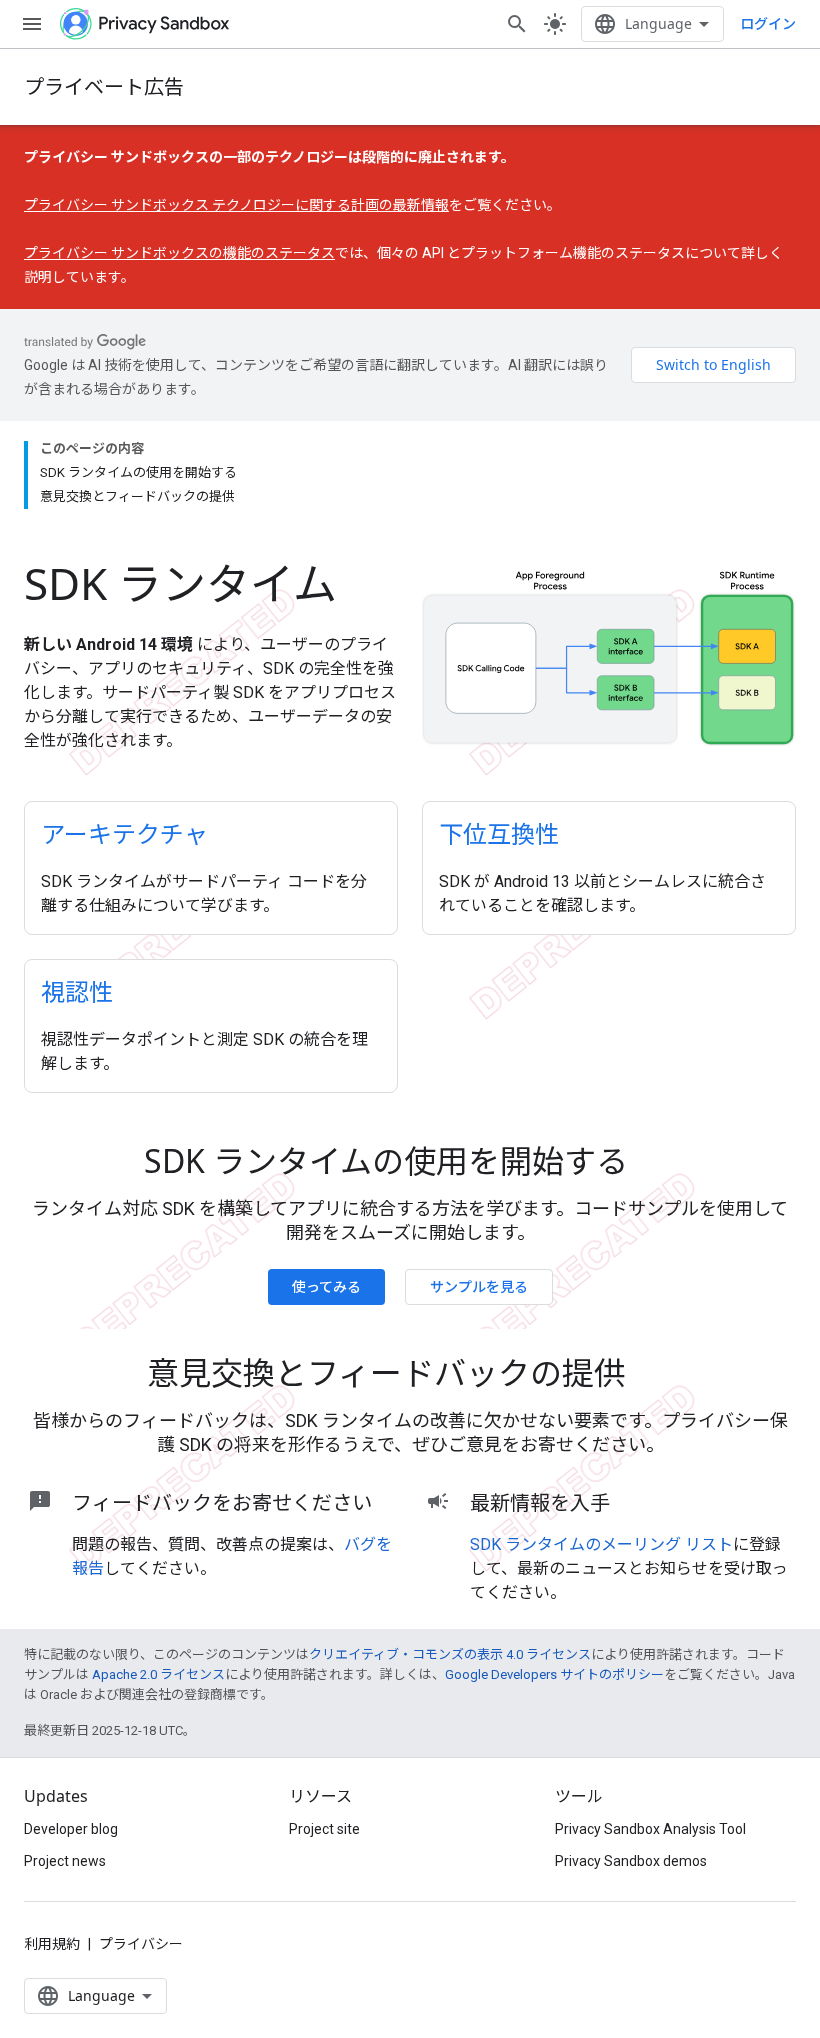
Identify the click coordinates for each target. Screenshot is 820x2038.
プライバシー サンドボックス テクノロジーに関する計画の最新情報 (236, 205)
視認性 (77, 991)
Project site (324, 1829)
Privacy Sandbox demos (631, 1861)
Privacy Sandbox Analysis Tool (650, 1829)
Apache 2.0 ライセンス (158, 1674)
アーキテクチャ (124, 833)
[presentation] (410, 1161)
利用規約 (52, 1944)
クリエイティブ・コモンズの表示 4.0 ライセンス (450, 1654)
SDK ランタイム (180, 583)
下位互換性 (499, 833)
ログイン (768, 24)
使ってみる (326, 1286)
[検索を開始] (517, 24)
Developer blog (71, 1829)
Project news (65, 1861)
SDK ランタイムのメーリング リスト (601, 1544)
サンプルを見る (479, 1286)
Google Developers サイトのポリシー (554, 1674)
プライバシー (141, 1944)
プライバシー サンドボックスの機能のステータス (179, 253)
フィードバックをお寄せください (222, 1502)
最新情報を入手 (540, 1502)
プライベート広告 (104, 86)
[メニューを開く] (32, 24)
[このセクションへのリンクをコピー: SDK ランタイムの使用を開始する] (656, 1164)
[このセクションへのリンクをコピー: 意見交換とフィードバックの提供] (654, 1376)
